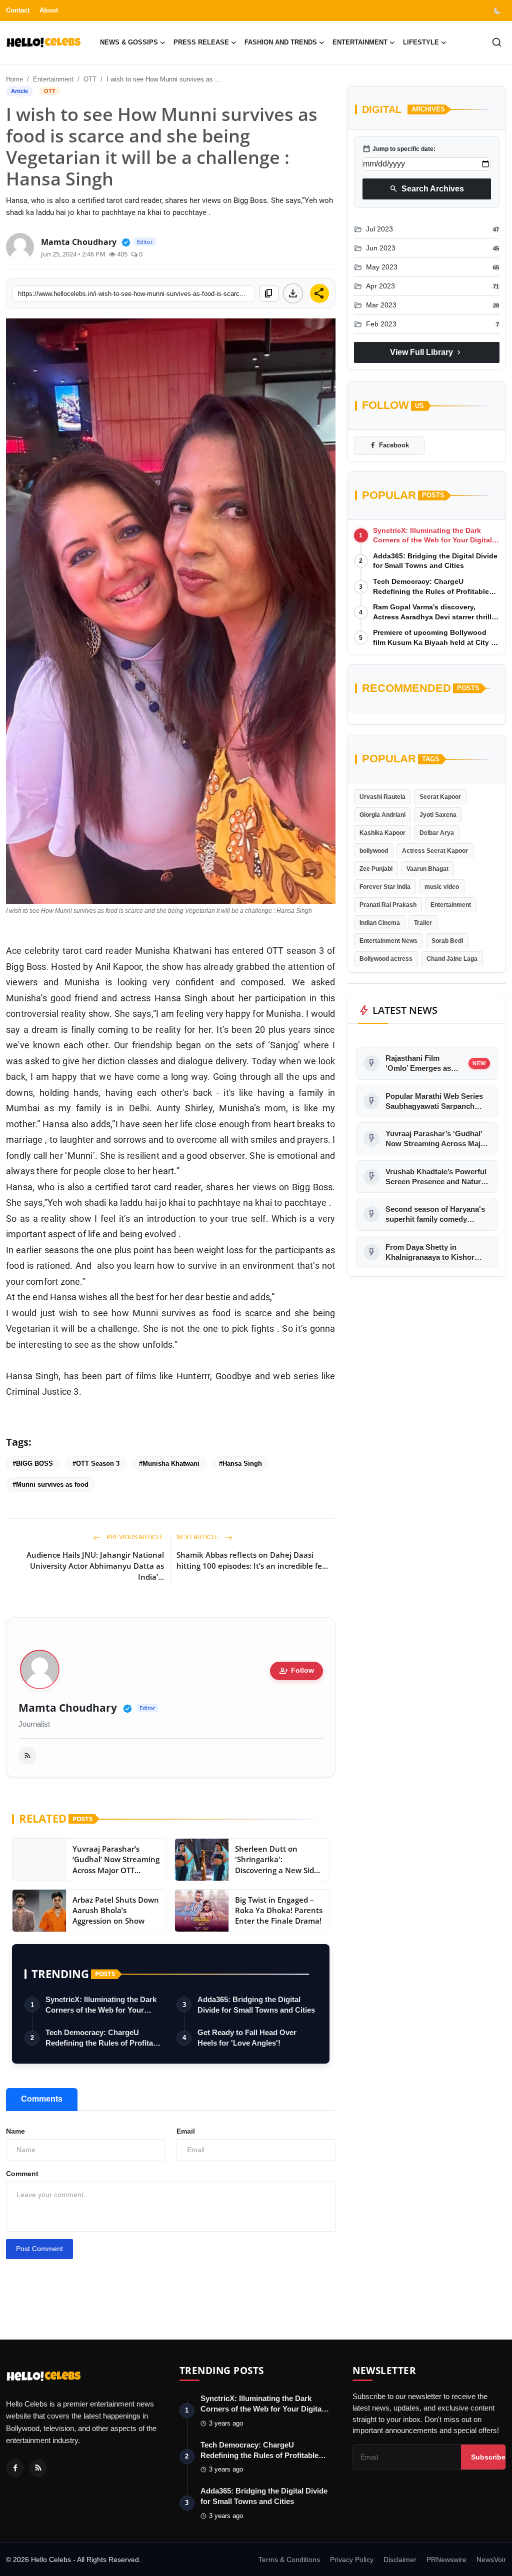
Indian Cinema (380, 923)
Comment (22, 2174)
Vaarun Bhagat (427, 869)
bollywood (374, 851)
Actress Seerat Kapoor (435, 851)
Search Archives (427, 189)
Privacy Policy (352, 2560)
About (49, 10)
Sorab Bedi (447, 941)
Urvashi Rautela (382, 797)
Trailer (423, 923)
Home (14, 79)
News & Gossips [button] (129, 42)
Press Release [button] (201, 42)
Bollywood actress (386, 959)
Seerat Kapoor (440, 797)
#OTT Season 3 (96, 1463)
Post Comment (39, 2249)
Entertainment (53, 79)
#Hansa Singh (240, 1463)
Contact (18, 10)
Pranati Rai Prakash (388, 905)
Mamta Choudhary (68, 1708)
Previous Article (134, 1537)
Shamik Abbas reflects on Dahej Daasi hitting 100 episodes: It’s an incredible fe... (252, 1560)
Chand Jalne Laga (452, 959)
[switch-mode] (498, 10)
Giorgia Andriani (382, 815)
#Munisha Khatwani (169, 1463)
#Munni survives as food (50, 1484)
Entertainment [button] (360, 42)
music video (442, 887)
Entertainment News (388, 941)
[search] (497, 42)
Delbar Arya (437, 833)
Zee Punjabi (376, 869)
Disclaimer (400, 2560)
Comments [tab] (42, 2099)
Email (186, 2131)
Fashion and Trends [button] (281, 42)
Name (15, 2131)
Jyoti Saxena (438, 815)
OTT (90, 79)
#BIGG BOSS (33, 1463)
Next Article (198, 1537)
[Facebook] (15, 2468)
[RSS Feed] (27, 1756)
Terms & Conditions (289, 2560)
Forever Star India (385, 887)
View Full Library (426, 352)
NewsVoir (491, 2560)
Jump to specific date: (399, 149)
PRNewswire (446, 2560)
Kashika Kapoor (382, 833)
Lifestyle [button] (421, 42)
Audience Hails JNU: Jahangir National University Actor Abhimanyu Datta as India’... (95, 1566)
